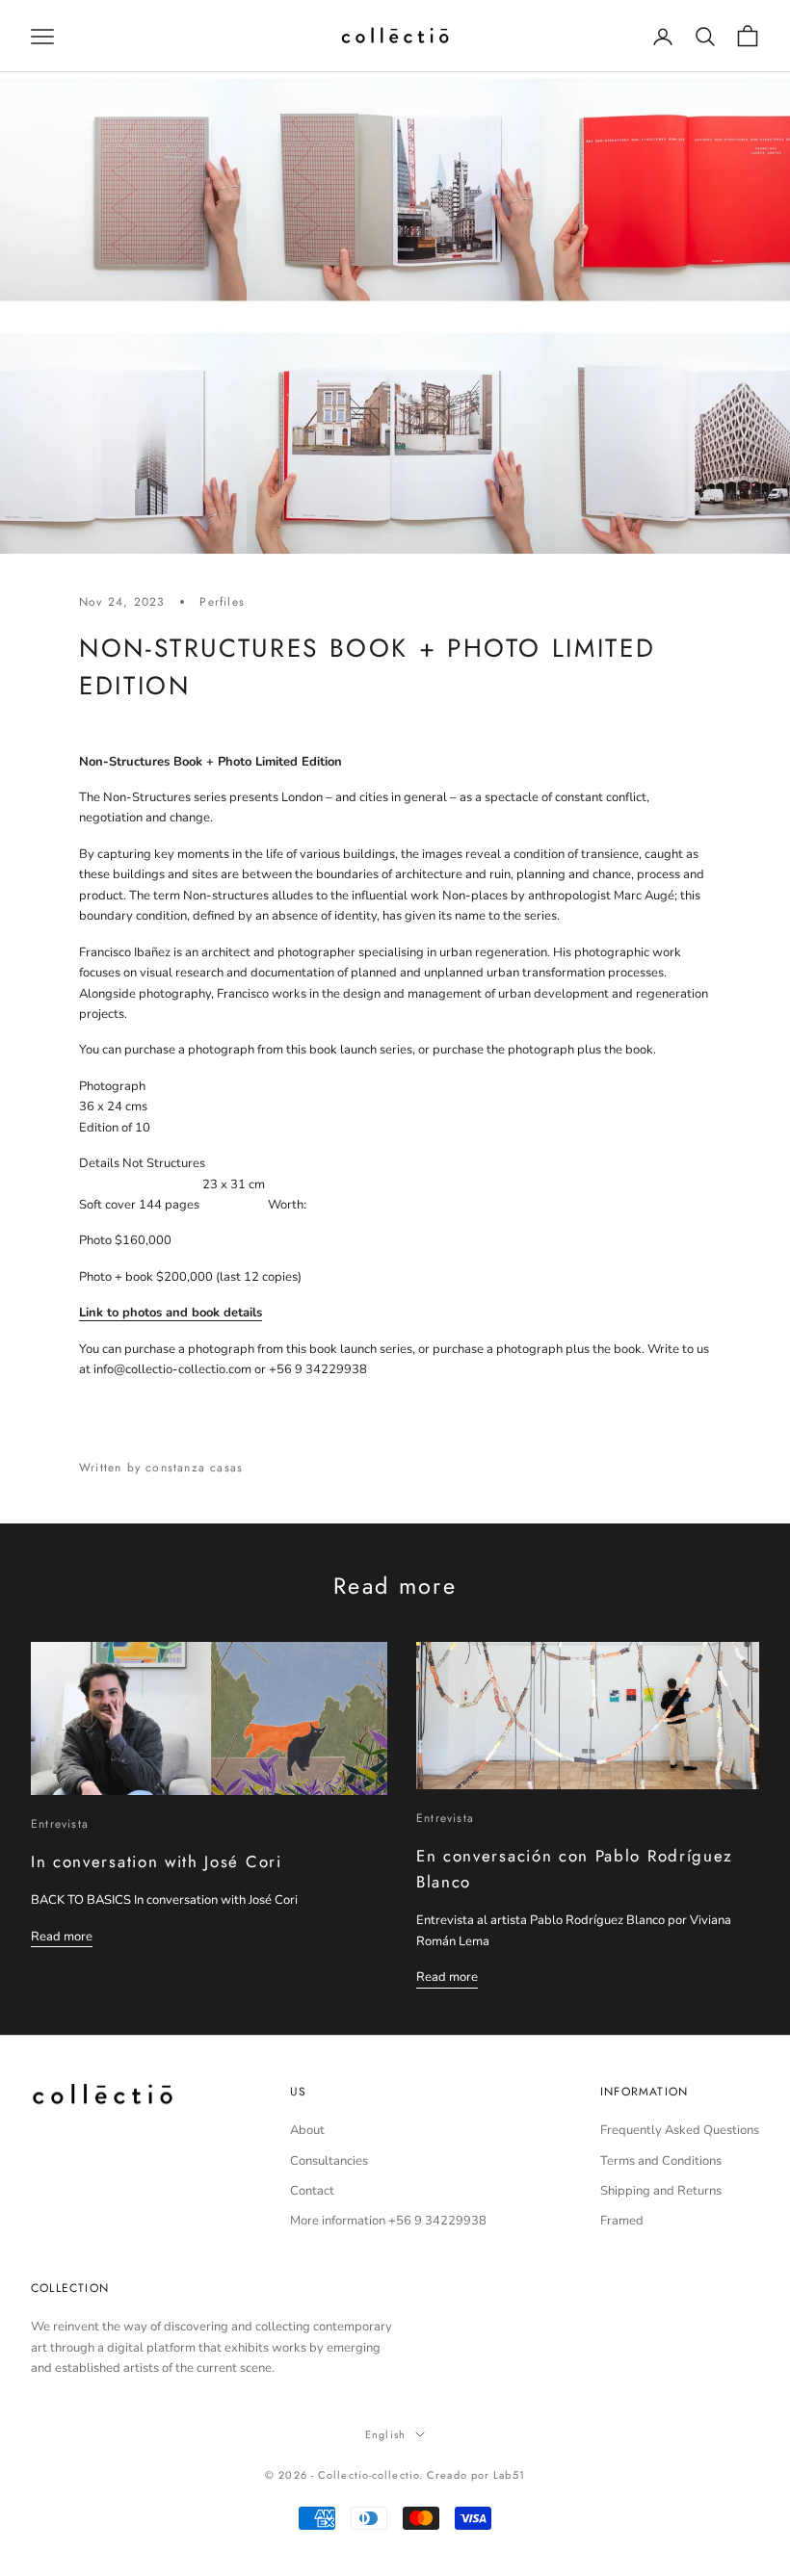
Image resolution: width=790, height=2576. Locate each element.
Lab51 (509, 2475)
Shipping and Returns (661, 2191)
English (385, 2434)
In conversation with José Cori (157, 1861)
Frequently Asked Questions (680, 2130)
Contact (312, 2191)
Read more (62, 1937)
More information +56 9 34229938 (388, 2221)
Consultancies (329, 2161)
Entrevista (60, 1824)
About (307, 2130)
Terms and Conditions (661, 2161)
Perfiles (222, 602)
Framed (622, 2221)
